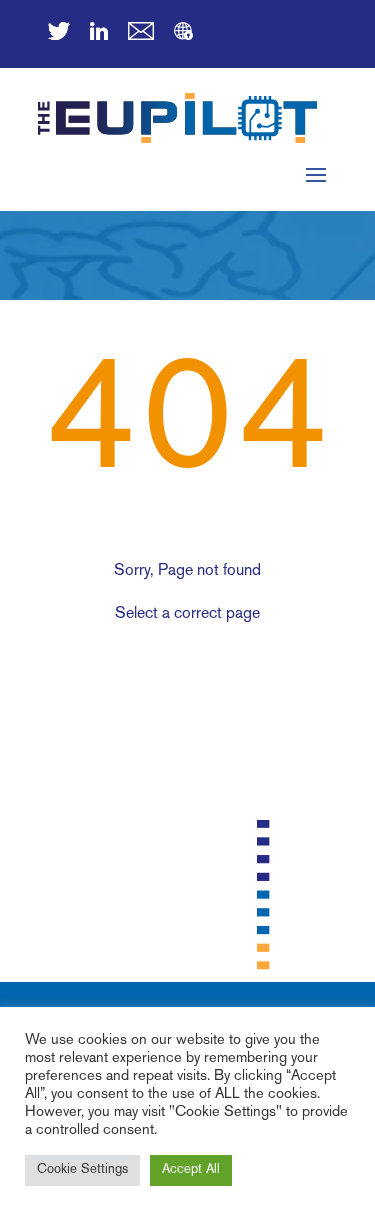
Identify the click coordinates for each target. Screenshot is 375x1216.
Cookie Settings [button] (82, 1170)
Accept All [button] (191, 1170)
